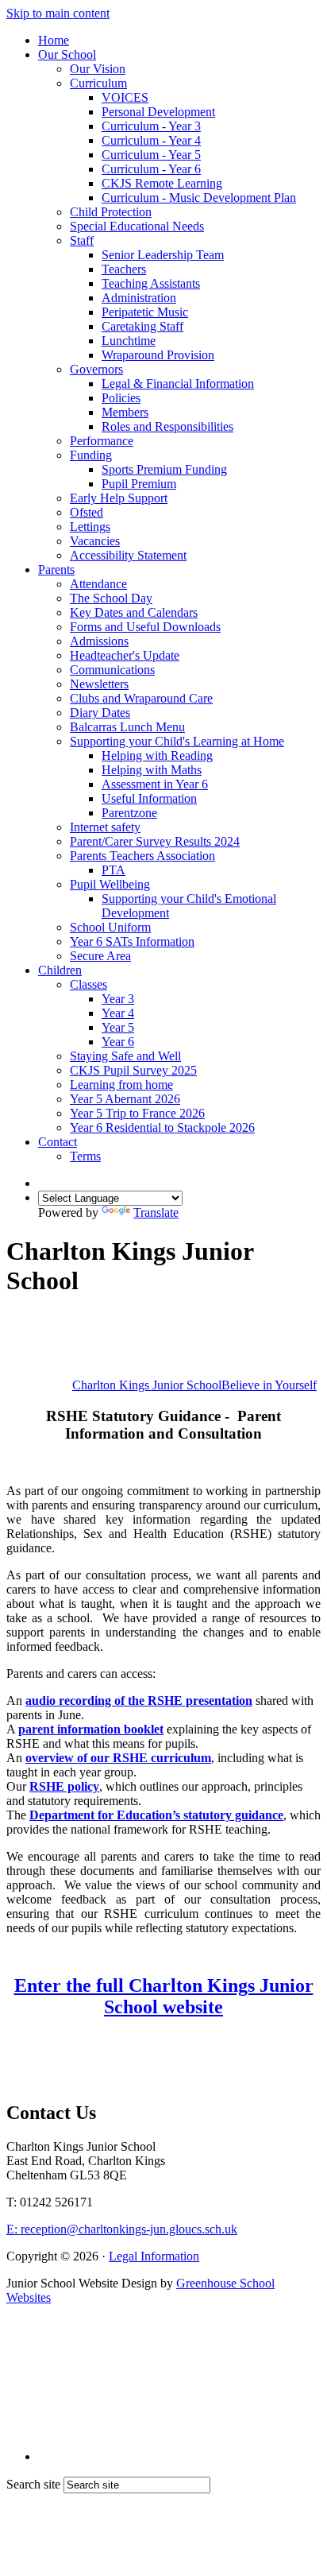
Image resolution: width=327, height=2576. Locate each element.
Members (125, 412)
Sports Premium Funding (164, 469)
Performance (102, 441)
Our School (67, 54)
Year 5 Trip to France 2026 (137, 1113)
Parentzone (129, 813)
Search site (33, 2484)
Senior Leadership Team (163, 255)
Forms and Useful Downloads (145, 627)
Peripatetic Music (145, 312)
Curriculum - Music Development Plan (199, 198)
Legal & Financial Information (178, 383)
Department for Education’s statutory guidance (156, 1815)
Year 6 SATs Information (132, 941)
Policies (121, 398)
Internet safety (105, 827)
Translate (156, 1212)
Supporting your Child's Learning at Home (177, 741)
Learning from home (121, 1085)
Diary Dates (100, 713)
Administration (139, 298)
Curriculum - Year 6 (151, 169)
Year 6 (118, 1042)
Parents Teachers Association (142, 856)
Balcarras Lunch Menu (127, 727)
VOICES (125, 97)
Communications (112, 670)
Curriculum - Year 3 (151, 126)
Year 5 (118, 1027)
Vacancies (95, 541)
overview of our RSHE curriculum (118, 1758)
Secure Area (100, 956)
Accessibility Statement (128, 555)
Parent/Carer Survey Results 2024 (155, 841)
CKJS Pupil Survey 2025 (133, 1070)
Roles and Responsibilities (167, 426)
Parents (56, 569)
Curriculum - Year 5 (151, 155)
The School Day (111, 598)
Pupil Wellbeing (110, 884)
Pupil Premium (139, 484)
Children (60, 970)
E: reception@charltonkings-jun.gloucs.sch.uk (122, 2229)
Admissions (99, 641)
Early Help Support (119, 498)
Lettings (90, 527)
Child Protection (111, 212)
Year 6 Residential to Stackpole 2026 (162, 1127)
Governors (96, 369)
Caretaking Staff (142, 326)
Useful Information (149, 798)
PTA (113, 870)
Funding (91, 455)
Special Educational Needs (137, 226)
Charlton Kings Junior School (194, 1385)
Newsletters (99, 684)
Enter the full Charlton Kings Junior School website (164, 1996)
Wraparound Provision (158, 355)
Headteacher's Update (125, 655)
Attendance (98, 584)
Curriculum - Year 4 (151, 140)
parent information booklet (91, 1729)
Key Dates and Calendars (134, 612)
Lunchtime (129, 341)
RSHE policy (64, 1786)
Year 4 (118, 1013)
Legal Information (154, 2256)
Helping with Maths (152, 770)
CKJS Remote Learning (162, 183)
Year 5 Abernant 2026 (125, 1099)
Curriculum (98, 83)
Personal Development (158, 112)
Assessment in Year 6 (155, 784)
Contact (58, 1142)
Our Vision (98, 69)
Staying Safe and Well (125, 1056)
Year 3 (118, 999)
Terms (85, 1156)
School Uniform (110, 927)
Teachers (124, 269)
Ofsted (87, 512)
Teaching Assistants (151, 283)
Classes (88, 984)
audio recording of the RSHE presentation (139, 1701)
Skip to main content (58, 13)
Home (54, 40)
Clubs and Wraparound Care (141, 698)
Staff (82, 240)
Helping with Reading (157, 755)
